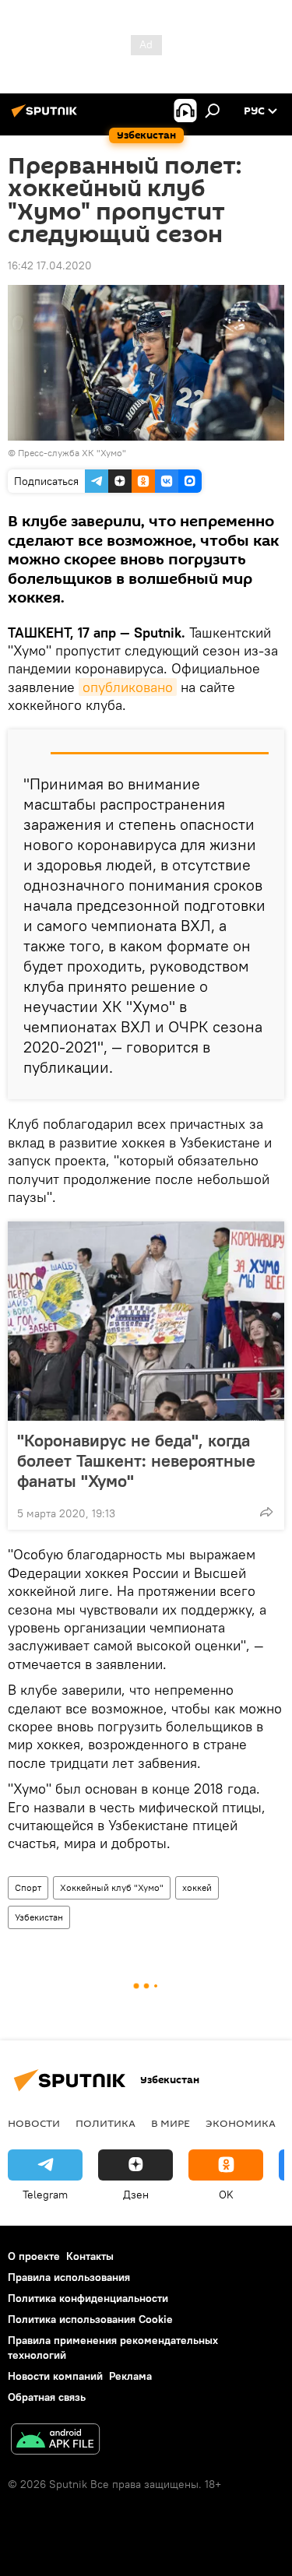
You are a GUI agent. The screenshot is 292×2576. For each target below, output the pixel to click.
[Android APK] (55, 2441)
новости (34, 2123)
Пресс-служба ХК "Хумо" (72, 453)
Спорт (28, 1887)
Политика (106, 2123)
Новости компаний (55, 2376)
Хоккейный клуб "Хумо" (112, 1887)
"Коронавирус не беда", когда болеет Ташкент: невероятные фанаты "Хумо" (136, 1460)
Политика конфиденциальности (88, 2298)
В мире (171, 2123)
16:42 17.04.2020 (50, 265)
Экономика (241, 2123)
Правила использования (69, 2277)
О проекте (34, 2256)
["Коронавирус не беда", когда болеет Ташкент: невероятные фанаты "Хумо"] (146, 1321)
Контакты (90, 2256)
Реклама (130, 2376)
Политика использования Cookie (90, 2319)
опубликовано (128, 687)
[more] (266, 1512)
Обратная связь (47, 2397)
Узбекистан (39, 1917)
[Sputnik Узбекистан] (47, 117)
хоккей (197, 1887)
